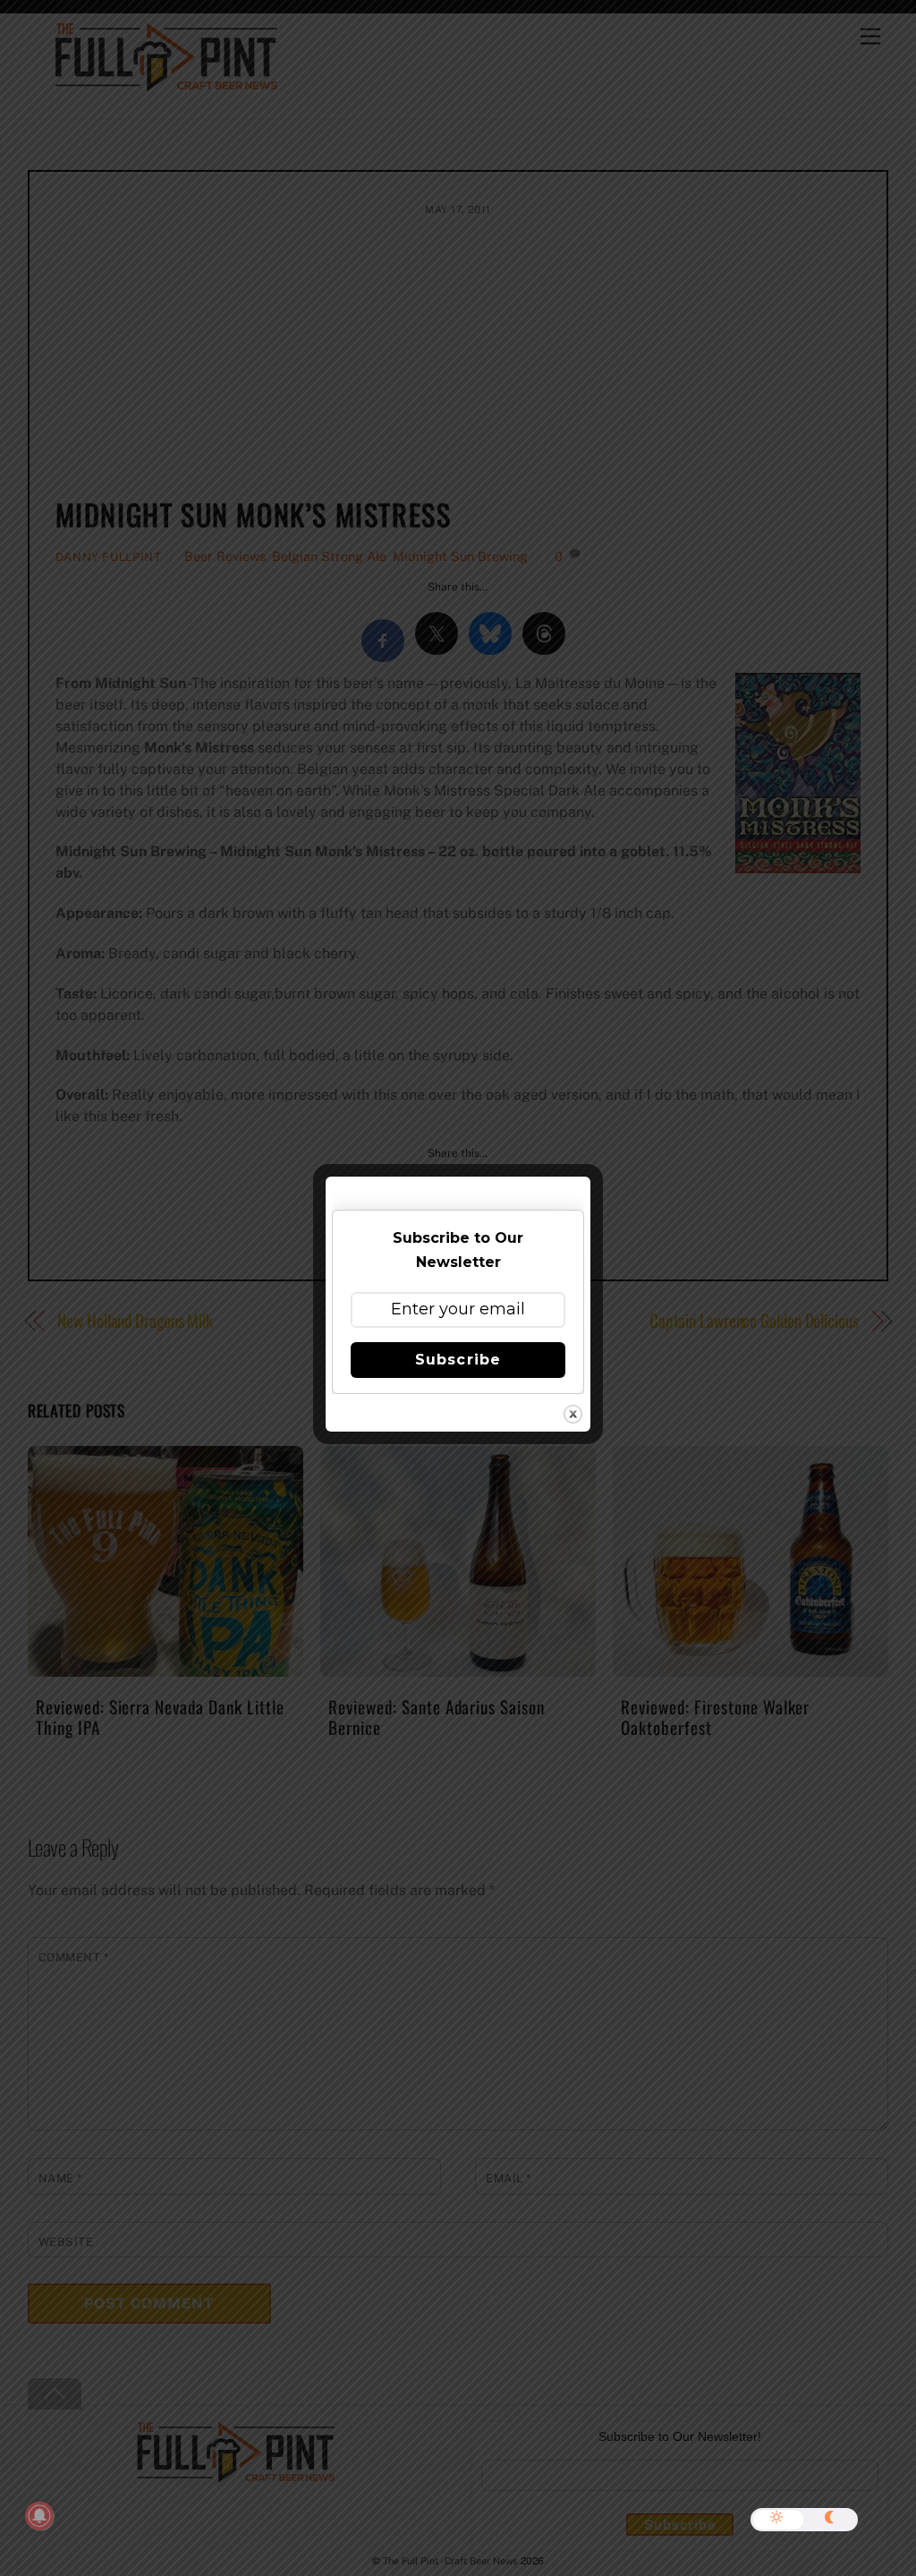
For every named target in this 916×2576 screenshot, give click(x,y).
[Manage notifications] (39, 2516)
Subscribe (458, 1360)
